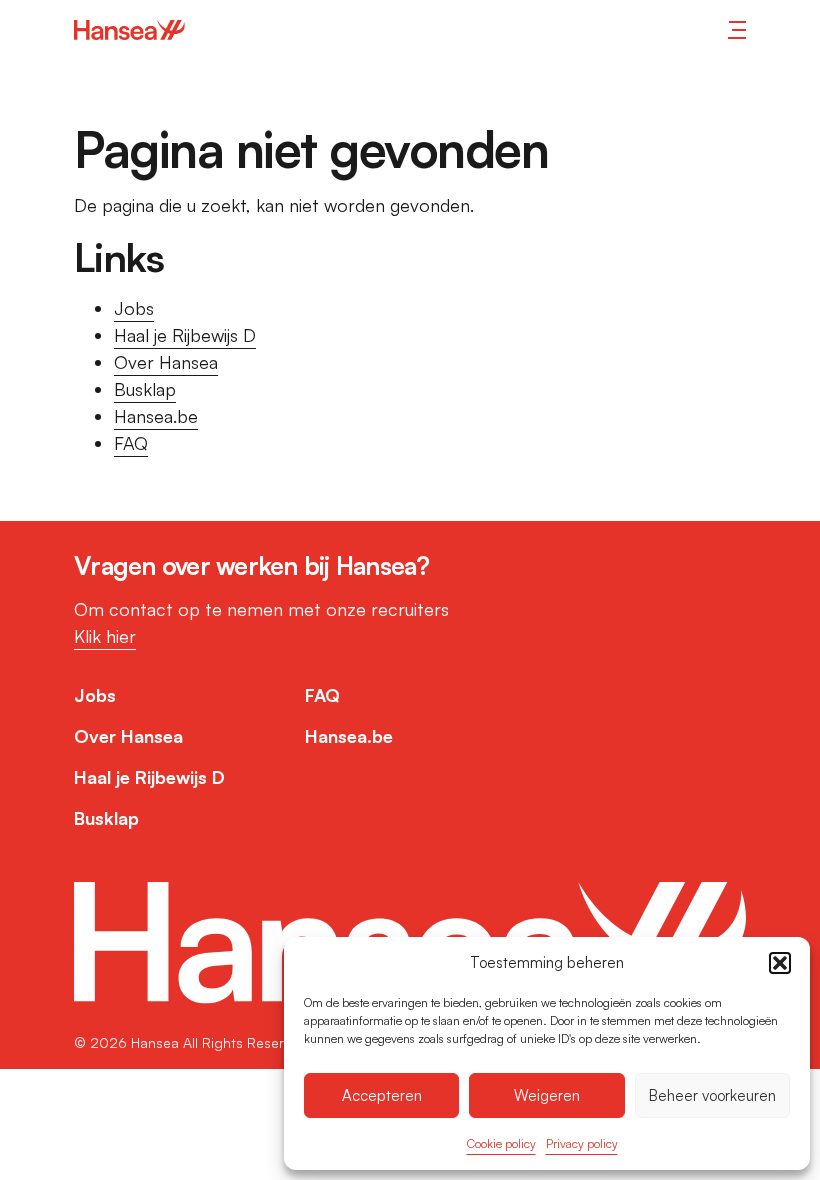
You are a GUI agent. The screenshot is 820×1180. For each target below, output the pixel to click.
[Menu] (737, 30)
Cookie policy (501, 1143)
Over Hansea (166, 362)
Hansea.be (156, 416)
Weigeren (547, 1095)
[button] (780, 963)
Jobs (134, 308)
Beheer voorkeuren (712, 1095)
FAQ (131, 443)
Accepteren (382, 1095)
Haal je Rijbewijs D (185, 335)
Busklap (145, 389)
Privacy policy (582, 1143)
